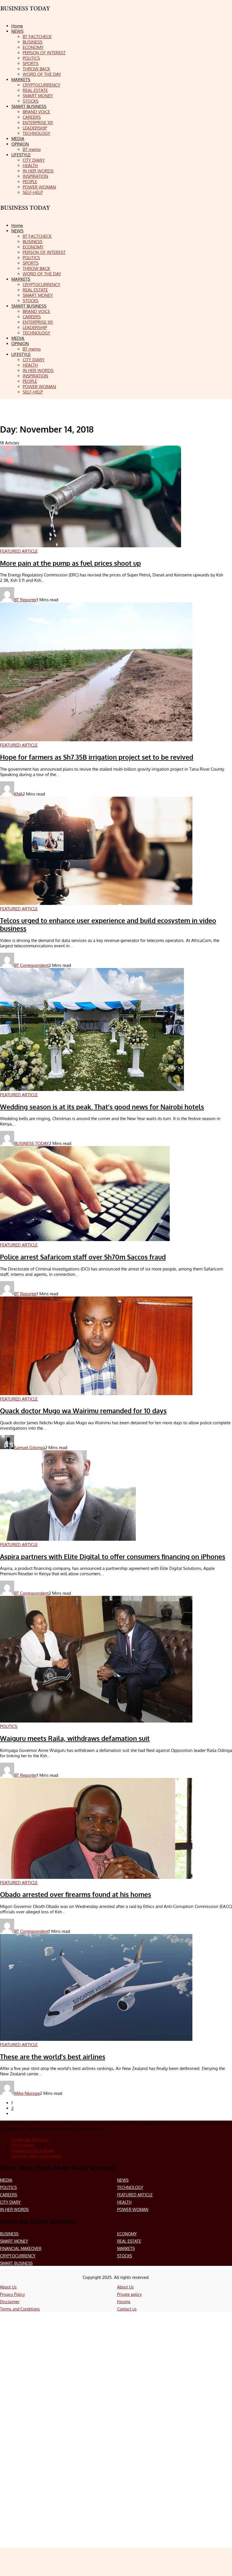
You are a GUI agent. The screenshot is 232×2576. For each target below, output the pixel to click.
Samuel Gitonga (30, 1448)
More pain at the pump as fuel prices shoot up (70, 563)
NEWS (123, 2180)
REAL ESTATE (129, 2241)
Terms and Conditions (20, 2309)
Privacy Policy (12, 2294)
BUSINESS (9, 2234)
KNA (18, 794)
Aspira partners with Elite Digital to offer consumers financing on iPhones (113, 1557)
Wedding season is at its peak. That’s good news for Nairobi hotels (102, 1107)
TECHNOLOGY (130, 2187)
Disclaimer (10, 2302)
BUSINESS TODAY (32, 1143)
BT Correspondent (31, 965)
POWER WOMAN (133, 2209)
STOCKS (124, 2256)
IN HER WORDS (14, 2209)
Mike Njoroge (27, 2093)
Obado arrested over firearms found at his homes (76, 1894)
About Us (8, 2287)
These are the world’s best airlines (53, 2057)
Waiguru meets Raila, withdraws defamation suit (75, 1738)
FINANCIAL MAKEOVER (21, 2248)
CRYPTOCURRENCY (18, 2256)
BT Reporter (25, 600)
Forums (124, 2302)
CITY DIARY (10, 2202)
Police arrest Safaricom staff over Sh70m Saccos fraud (83, 1257)
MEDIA (6, 2180)
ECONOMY (127, 2234)
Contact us (127, 2309)
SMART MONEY (14, 2241)
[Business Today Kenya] (25, 213)
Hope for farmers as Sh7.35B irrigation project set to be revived (97, 757)
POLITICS (8, 2187)
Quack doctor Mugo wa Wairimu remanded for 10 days (83, 1411)
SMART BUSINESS (16, 2263)
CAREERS (8, 2195)
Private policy (129, 2294)
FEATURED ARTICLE (135, 2195)
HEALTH (124, 2202)
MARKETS (126, 2248)
